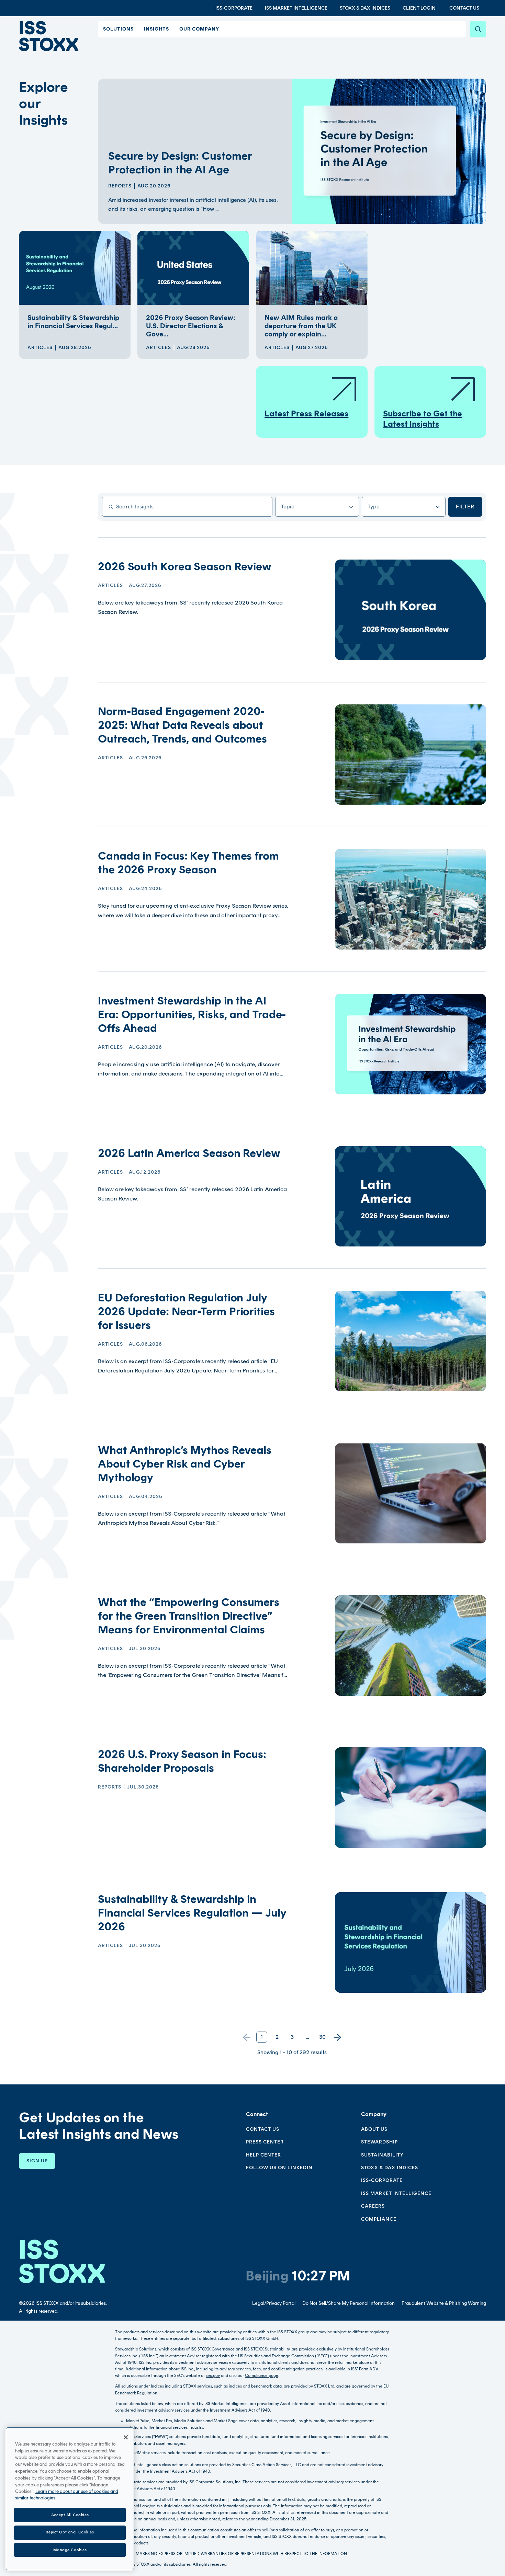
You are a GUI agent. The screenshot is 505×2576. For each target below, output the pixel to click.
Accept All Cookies (70, 2515)
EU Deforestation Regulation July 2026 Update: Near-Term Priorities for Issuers (186, 1311)
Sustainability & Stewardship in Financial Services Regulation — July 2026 (192, 1913)
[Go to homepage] (62, 2261)
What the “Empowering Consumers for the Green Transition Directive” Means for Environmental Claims (189, 1616)
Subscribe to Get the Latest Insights (423, 419)
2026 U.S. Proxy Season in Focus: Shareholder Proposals (182, 1761)
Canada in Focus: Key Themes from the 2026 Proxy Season (188, 863)
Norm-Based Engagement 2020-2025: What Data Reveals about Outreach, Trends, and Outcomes (182, 725)
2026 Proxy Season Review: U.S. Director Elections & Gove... (191, 326)
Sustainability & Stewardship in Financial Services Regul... (73, 322)
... (307, 2037)
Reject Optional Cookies (70, 2532)
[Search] (478, 29)
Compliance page (262, 2376)
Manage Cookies (70, 2550)
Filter (465, 507)
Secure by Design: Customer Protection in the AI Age (180, 163)
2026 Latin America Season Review (189, 1153)
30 (322, 2037)
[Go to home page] (48, 36)
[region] (70, 2499)
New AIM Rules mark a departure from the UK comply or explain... (301, 326)
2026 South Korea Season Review (185, 566)
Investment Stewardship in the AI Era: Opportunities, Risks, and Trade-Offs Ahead (192, 1014)
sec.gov (213, 2376)
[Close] (126, 2437)
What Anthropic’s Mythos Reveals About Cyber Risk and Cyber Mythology (185, 1464)
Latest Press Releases (306, 413)
